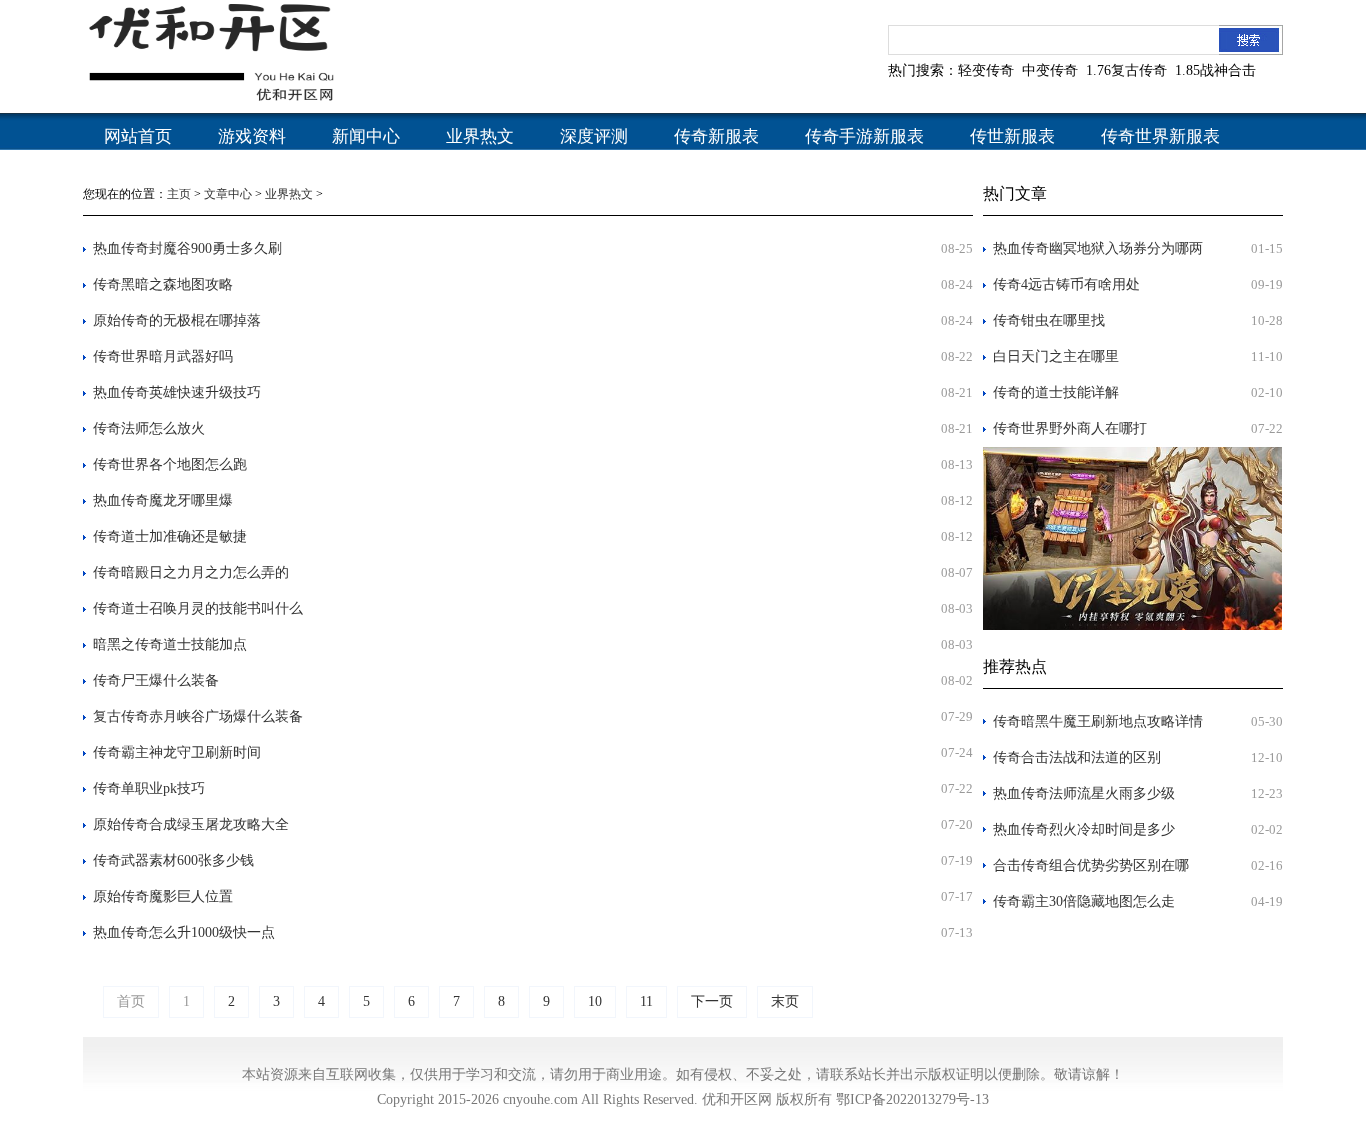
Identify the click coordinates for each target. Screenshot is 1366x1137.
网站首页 (138, 136)
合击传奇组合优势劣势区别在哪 (1091, 865)
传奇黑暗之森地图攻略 (163, 284)
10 (595, 1001)
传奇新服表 (716, 136)
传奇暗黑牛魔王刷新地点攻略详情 (1098, 721)
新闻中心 (366, 136)
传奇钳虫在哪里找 (1049, 320)
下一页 (712, 1001)
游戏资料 (252, 136)
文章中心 (228, 194)
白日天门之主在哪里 (1056, 356)
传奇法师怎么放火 (149, 428)
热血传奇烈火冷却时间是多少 (1084, 829)
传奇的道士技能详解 (1056, 392)
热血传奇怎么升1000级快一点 (184, 932)
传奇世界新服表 (1160, 136)
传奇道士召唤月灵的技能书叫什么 (198, 608)
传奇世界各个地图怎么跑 (170, 464)
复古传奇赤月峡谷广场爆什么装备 (198, 716)
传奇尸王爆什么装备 (156, 680)
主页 (179, 194)
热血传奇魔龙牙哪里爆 (163, 500)
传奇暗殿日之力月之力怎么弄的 (191, 572)
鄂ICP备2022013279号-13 (912, 1099)
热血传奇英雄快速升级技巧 (177, 392)
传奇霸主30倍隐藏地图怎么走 (1084, 901)
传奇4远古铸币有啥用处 (1066, 284)
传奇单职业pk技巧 (149, 788)
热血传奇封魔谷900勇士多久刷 (187, 248)
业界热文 (480, 136)
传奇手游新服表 (864, 136)
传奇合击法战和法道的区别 (1077, 757)
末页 (785, 1001)
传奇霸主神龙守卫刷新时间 (177, 752)
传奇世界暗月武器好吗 (163, 356)
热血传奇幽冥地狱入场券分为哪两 (1098, 248)
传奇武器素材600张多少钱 (173, 860)
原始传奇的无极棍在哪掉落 (177, 320)
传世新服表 (1012, 136)
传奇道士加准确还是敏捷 (170, 536)
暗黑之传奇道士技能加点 (170, 644)
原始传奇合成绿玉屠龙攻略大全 (191, 824)
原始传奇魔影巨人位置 (163, 896)
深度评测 (594, 136)
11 (646, 1001)
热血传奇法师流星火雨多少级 (1084, 793)
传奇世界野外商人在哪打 (1070, 428)
